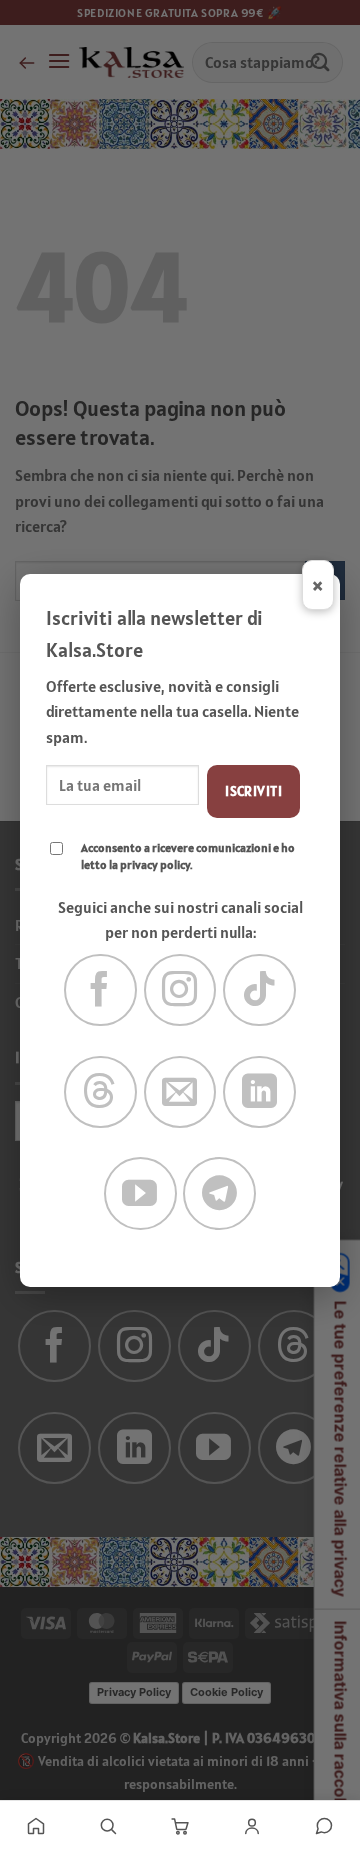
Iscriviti (253, 791)
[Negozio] (108, 1826)
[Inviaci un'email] (180, 1092)
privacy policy (155, 864)
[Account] (252, 1826)
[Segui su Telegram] (219, 1193)
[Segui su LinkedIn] (259, 1092)
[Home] (36, 1826)
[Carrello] (180, 1826)
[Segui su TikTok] (259, 990)
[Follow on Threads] (100, 1092)
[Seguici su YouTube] (140, 1193)
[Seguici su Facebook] (100, 990)
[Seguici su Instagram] (180, 990)
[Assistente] (324, 1826)
